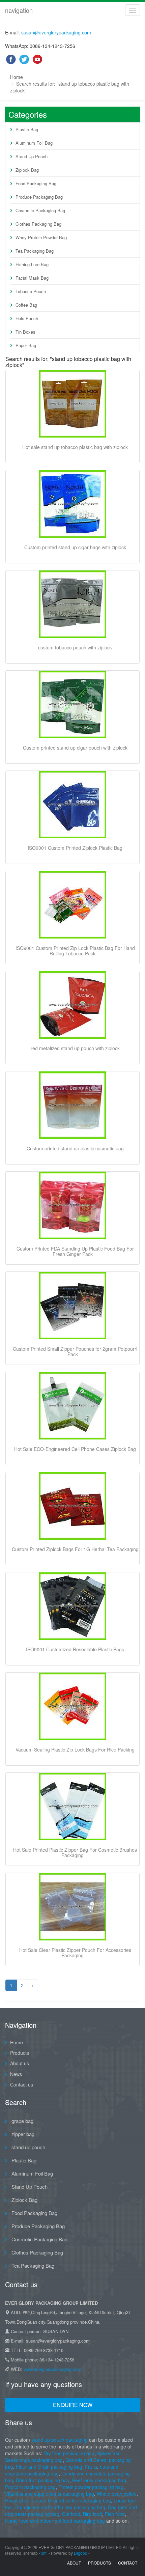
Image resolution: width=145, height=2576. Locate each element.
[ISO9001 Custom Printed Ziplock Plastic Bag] (72, 805)
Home (17, 77)
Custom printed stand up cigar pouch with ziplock (75, 748)
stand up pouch (28, 2147)
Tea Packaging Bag (35, 251)
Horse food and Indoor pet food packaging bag (56, 2521)
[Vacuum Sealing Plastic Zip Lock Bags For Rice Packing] (72, 1706)
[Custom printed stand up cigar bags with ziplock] (72, 504)
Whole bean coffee (117, 2494)
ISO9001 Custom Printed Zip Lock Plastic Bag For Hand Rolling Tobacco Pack (75, 951)
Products (20, 2053)
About (74, 2563)
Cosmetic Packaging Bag (40, 210)
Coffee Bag (26, 305)
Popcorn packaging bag (30, 2487)
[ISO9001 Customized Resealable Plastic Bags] (72, 1606)
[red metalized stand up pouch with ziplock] (72, 1005)
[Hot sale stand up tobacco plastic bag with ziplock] (72, 404)
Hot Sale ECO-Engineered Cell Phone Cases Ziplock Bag (75, 1449)
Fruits (91, 2467)
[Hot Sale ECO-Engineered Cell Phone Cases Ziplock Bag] (72, 1406)
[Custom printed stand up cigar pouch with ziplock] (72, 704)
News (16, 2074)
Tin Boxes (25, 332)
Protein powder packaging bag (91, 2487)
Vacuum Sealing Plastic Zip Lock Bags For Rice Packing (75, 1749)
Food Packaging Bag (36, 183)
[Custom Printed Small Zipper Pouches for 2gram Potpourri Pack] (72, 1306)
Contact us (22, 2084)
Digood (81, 2553)
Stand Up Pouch (32, 156)
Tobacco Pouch (31, 291)
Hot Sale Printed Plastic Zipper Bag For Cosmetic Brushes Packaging (75, 1852)
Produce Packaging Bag (39, 197)
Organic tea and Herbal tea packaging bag (60, 2507)
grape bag (22, 2121)
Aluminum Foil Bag (34, 143)
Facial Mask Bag (32, 278)
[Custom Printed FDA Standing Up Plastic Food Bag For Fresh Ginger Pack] (72, 1205)
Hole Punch (27, 318)
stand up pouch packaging (60, 2440)
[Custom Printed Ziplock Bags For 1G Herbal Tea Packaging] (72, 1506)
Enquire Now (73, 2405)
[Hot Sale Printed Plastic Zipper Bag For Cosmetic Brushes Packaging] (72, 1807)
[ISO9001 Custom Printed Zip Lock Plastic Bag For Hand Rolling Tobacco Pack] (72, 905)
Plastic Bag (27, 129)
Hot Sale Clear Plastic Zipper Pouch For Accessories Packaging (75, 1953)
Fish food (115, 2514)
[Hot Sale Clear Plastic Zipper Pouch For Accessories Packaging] (72, 1907)
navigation (19, 10)
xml (44, 2553)
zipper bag (22, 2134)
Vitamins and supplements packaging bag (50, 2494)
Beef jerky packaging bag (99, 2480)
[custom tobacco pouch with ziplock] (72, 604)
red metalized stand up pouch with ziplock (75, 1048)
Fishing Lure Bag (32, 264)
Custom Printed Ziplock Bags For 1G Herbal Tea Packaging (75, 1549)
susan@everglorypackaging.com (56, 32)
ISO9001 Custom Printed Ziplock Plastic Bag (75, 848)
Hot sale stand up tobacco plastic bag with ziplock (75, 447)
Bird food (93, 2514)
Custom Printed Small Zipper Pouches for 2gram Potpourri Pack (75, 1351)
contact (128, 2563)
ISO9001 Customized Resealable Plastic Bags (75, 1649)
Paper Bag (26, 345)
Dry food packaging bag (69, 2453)
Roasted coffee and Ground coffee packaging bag (58, 2500)
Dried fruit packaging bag (43, 2480)
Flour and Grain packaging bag (48, 2467)
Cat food (71, 2514)
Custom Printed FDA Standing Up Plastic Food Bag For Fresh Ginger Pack (75, 1251)
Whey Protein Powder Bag (41, 237)
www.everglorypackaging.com (52, 2369)
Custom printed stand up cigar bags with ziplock (75, 547)
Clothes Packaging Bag (38, 224)
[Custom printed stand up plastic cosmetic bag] (72, 1105)
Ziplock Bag (27, 170)
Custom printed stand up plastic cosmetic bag (75, 1148)
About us (20, 2063)
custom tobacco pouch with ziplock (75, 647)
